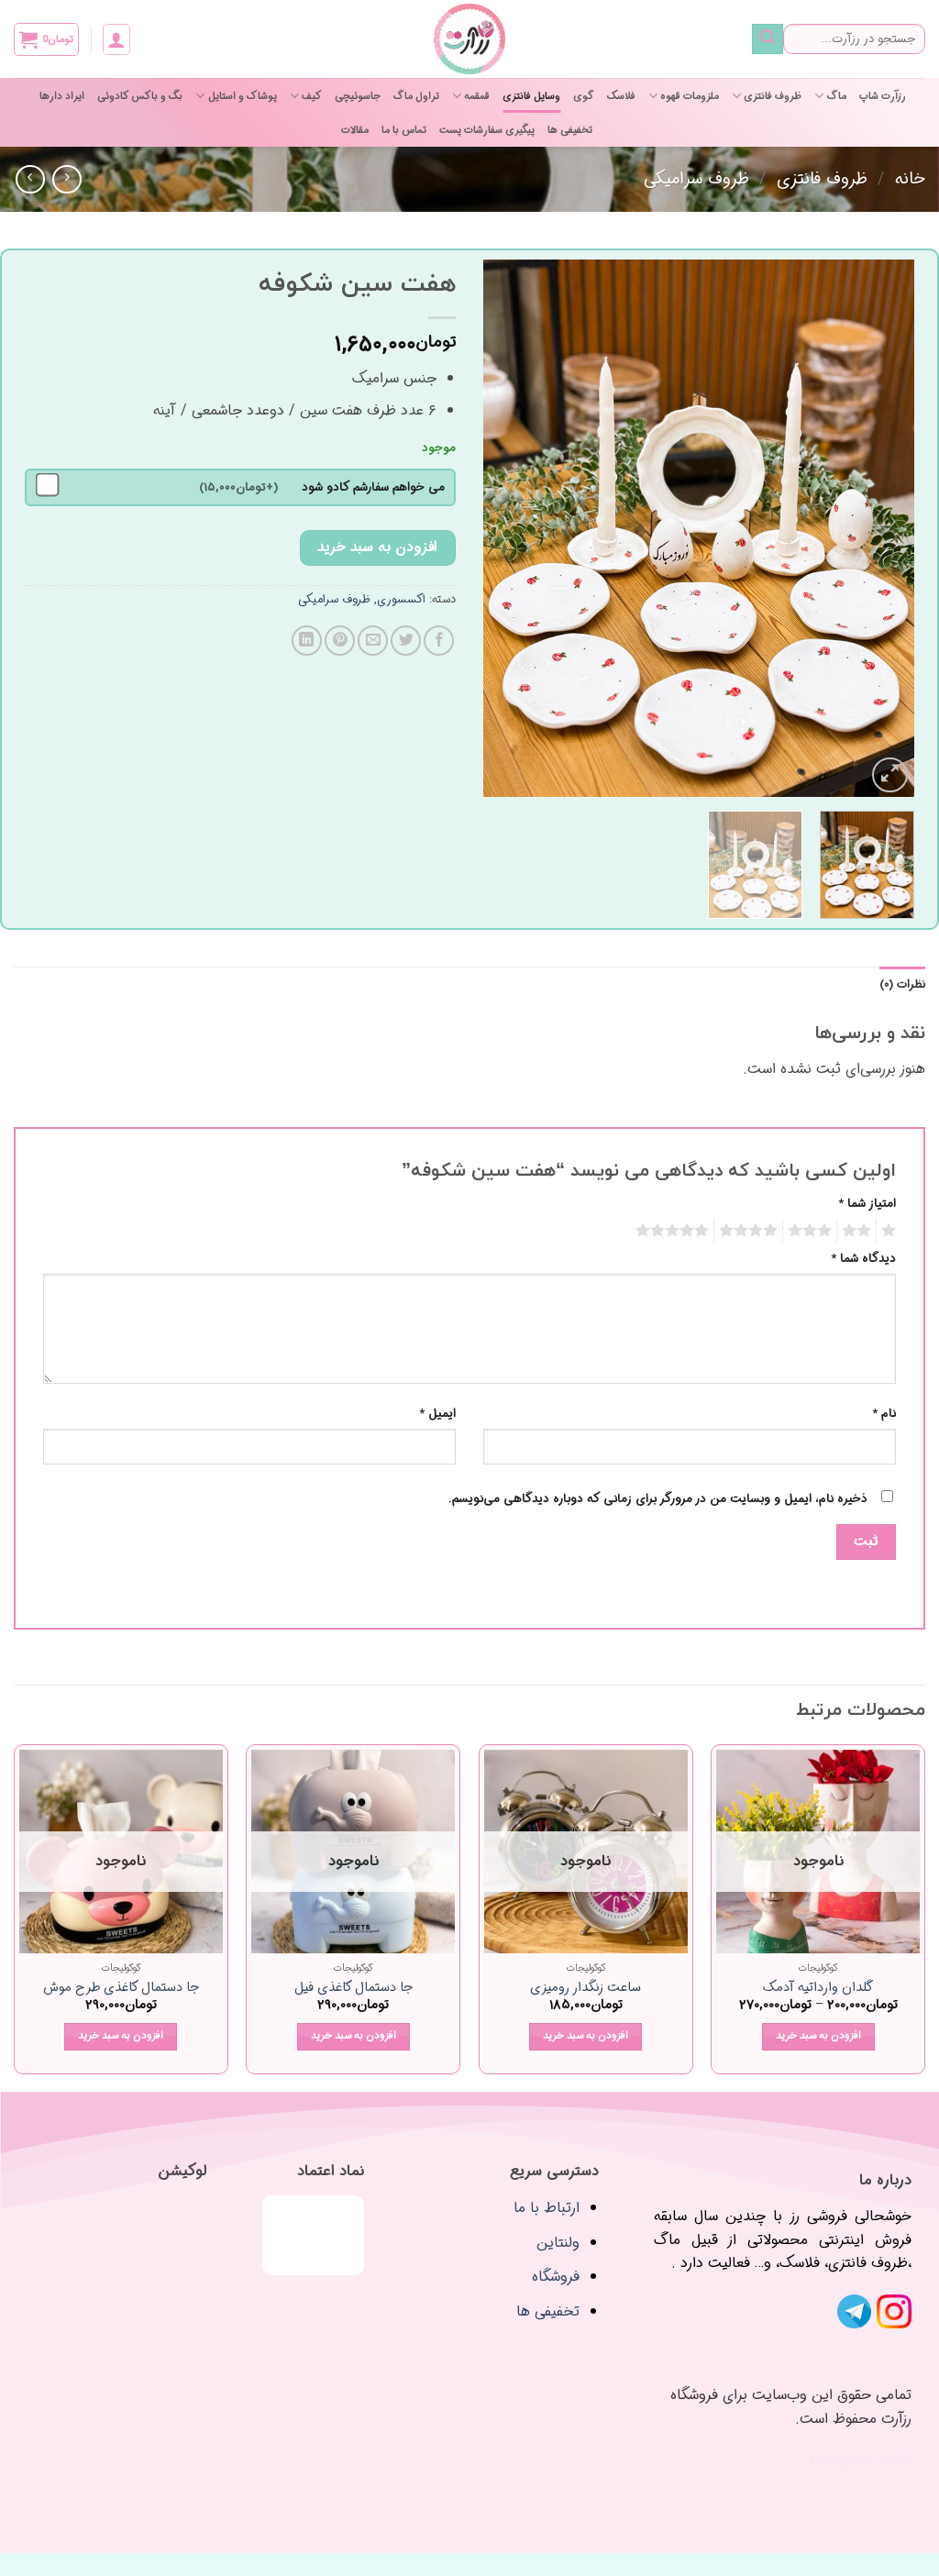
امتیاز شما (867, 1204)
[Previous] (882, 529)
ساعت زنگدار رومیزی (585, 1989)
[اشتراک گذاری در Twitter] (406, 641)
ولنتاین (558, 2243)
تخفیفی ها (570, 130)
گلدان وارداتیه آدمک (818, 1989)
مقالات (355, 130)
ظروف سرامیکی (696, 179)
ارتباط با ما (547, 2208)
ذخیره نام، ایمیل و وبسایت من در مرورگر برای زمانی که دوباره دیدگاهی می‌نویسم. (658, 1499)
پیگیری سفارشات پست (487, 130)
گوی (584, 96)
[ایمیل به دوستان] (373, 641)
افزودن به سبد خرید (377, 547)
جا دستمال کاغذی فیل (354, 1989)
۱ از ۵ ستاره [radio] (891, 1231)
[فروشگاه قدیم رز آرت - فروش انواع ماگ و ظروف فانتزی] (469, 39)
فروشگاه (556, 2277)
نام (884, 1414)
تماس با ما (404, 130)
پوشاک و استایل (242, 96)
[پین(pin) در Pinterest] (340, 641)
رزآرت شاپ (883, 96)
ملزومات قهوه (690, 96)
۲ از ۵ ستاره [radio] (859, 1231)
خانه (910, 179)
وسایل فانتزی (531, 96)
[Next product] (66, 179)
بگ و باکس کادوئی (140, 96)
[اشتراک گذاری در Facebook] (439, 641)
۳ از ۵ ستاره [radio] (812, 1231)
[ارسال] (768, 39)
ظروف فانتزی (773, 96)
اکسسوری (401, 600)
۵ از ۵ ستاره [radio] (675, 1231)
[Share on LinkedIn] (307, 641)
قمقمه (477, 96)
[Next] (502, 529)
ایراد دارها (62, 96)
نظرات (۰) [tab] (902, 985)
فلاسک (621, 96)
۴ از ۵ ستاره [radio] (751, 1231)
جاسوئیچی (358, 96)
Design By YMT (861, 2461)
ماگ (836, 96)
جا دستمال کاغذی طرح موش (121, 1989)
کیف (312, 96)
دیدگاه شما (863, 1259)
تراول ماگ (416, 96)
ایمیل (437, 1414)
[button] (116, 39)
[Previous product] (30, 179)
